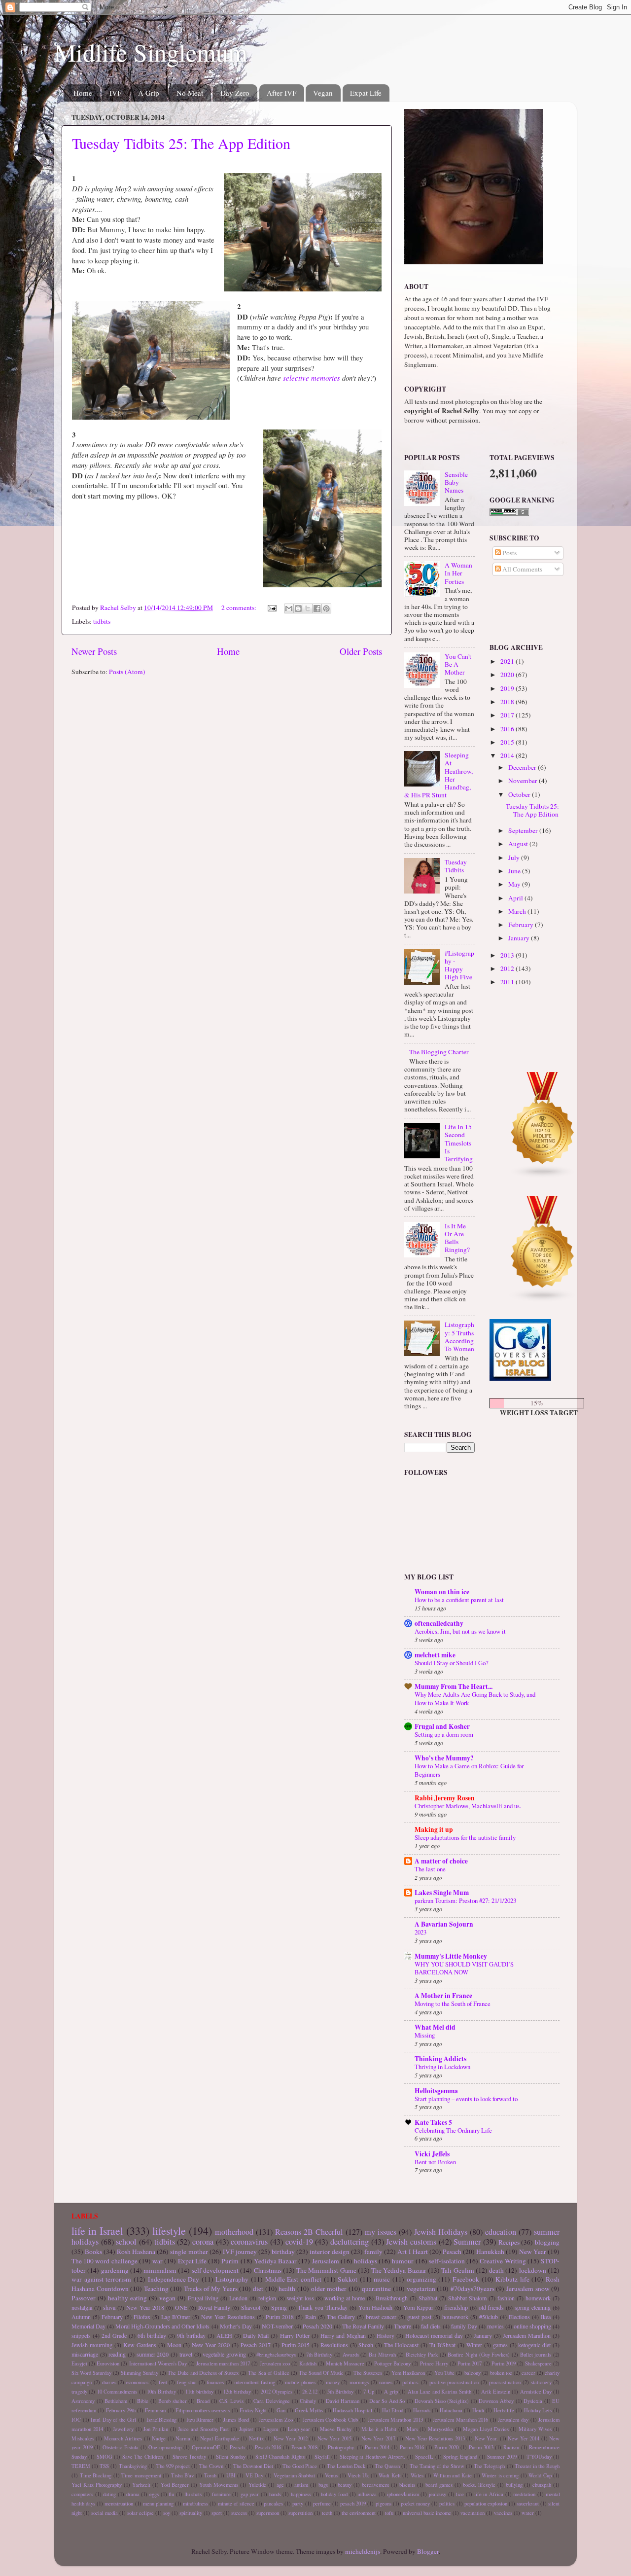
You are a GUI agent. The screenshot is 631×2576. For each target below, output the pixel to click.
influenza (367, 2494)
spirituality (191, 2513)
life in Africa (489, 2494)
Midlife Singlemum (151, 52)
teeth (327, 2513)
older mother (329, 2289)
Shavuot (251, 2307)
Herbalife (504, 2410)
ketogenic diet (534, 2345)
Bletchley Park (422, 2355)
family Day (464, 2326)
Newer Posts (94, 651)
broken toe (501, 2373)
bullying (514, 2485)
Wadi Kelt (390, 2475)
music (382, 2279)
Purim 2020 (447, 2447)
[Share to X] (308, 608)
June (515, 871)
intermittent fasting (255, 2382)
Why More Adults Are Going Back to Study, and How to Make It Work (475, 1699)
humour (403, 2261)
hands (275, 2494)
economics (137, 2382)
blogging (547, 2242)
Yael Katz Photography (97, 2485)
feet (163, 2382)
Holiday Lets (538, 2410)
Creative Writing (503, 2261)
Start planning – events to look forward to (466, 2099)
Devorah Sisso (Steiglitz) (442, 2401)
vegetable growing (224, 2354)
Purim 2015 (296, 2345)
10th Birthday (161, 2392)
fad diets (431, 2326)
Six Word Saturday (91, 2373)
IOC (76, 2420)
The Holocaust (401, 2345)
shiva (109, 2307)
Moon (174, 2345)
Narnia (183, 2438)
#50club (489, 2317)
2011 (508, 982)
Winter (474, 2345)
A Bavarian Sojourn (444, 1924)
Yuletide (257, 2485)
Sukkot (348, 2279)
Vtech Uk (358, 2475)
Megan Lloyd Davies (486, 2429)
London (238, 2298)
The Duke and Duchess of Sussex (203, 2373)
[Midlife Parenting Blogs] (543, 1176)
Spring (279, 2307)
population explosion (486, 2504)
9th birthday (191, 2335)
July (515, 858)
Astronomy (83, 2401)
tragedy (79, 2392)
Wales (417, 2475)
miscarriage (85, 2354)
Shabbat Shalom (467, 2298)
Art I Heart (412, 2252)
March (518, 911)
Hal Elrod (393, 2410)
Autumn (81, 2317)
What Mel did (435, 2027)
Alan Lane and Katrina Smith (440, 2392)
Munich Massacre (345, 2363)
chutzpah (542, 2485)
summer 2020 (153, 2354)
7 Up (368, 2392)
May (515, 884)
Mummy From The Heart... (454, 1686)
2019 (508, 688)
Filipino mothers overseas (203, 2410)
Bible (143, 2401)
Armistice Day (536, 2392)
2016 (508, 729)
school (126, 2242)
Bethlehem (116, 2401)
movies (495, 2326)
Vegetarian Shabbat (295, 2475)
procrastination (505, 2382)
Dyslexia (533, 2401)
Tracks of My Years (211, 2289)
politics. (411, 2382)
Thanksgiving (133, 2466)
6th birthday (152, 2335)
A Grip (149, 93)
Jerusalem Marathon (527, 2335)
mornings (359, 2382)
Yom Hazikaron (408, 2373)
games (500, 2345)
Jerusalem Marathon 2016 (460, 2420)
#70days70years (473, 2289)
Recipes (509, 2242)
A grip (391, 2392)
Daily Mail (256, 2335)
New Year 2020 (211, 2345)
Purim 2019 (504, 2363)
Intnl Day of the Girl (113, 2420)
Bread (203, 2401)
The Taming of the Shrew (437, 2466)
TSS (104, 2466)
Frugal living (203, 2298)
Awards (351, 2355)
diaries (109, 2382)
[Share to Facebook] (317, 608)
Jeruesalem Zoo (276, 2420)
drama (133, 2494)
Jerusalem (326, 2261)
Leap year (299, 2429)
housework (455, 2317)
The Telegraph (489, 2466)
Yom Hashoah (375, 2307)
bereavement (375, 2485)
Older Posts (361, 651)
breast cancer (381, 2317)
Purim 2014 (377, 2447)
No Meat (190, 93)
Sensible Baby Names (456, 482)
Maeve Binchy (336, 2429)
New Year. (486, 2438)
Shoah (366, 2345)
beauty (345, 2485)
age (280, 2485)
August (519, 844)
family (373, 2252)
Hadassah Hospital (352, 2410)
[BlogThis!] (298, 608)
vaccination (473, 2513)
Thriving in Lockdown (442, 2067)
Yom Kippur (418, 2307)
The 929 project (173, 2466)
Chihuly (308, 2401)
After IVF (281, 93)
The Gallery (341, 2317)
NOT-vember (277, 2326)
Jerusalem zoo (275, 2363)
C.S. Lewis (232, 2401)
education (501, 2232)
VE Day (255, 2475)
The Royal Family (363, 2326)
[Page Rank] (509, 513)
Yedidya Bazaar (275, 2261)
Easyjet (79, 2363)
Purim (230, 2261)
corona (203, 2242)
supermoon (268, 2513)
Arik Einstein (495, 2392)
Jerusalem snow (528, 2289)
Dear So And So (387, 2401)
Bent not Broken (435, 2162)
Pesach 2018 (305, 2447)
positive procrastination (454, 2382)
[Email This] (289, 608)
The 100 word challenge (105, 2261)
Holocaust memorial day (434, 2335)
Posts (509, 553)
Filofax (142, 2317)
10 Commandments (117, 2392)
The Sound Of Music (321, 2373)
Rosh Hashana (136, 2252)
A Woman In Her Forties (458, 573)
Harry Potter (295, 2335)
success (239, 2513)
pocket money (415, 2504)
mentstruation (119, 2504)
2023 (421, 1932)
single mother (189, 2252)
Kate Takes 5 (433, 2122)
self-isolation (447, 2261)
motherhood (234, 2232)
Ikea (546, 2317)
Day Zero (235, 93)
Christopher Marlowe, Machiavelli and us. (468, 1806)
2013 (508, 955)
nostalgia (82, 2307)
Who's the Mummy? (444, 1758)
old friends (491, 2307)
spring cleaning (533, 2307)
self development (215, 2270)
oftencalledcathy (439, 1623)
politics (447, 2504)
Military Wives (535, 2429)
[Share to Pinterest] (326, 608)
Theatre (403, 2326)
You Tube (444, 2373)
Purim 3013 (481, 2447)
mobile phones (300, 2382)
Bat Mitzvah (382, 2355)
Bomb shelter (173, 2401)
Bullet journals (536, 2355)
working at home (345, 2298)
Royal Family (214, 2307)
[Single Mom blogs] (543, 1300)
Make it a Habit (379, 2429)
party (298, 2504)
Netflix (256, 2438)
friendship (456, 2307)
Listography (232, 2279)
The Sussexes (368, 2373)
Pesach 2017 (256, 2345)
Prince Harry (434, 2363)
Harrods (422, 2410)
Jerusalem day (513, 2420)
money (333, 2382)
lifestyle (169, 2231)
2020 (508, 675)
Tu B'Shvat (442, 2345)
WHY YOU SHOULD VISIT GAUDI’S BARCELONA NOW (464, 1968)
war (158, 2261)
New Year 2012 (291, 2438)
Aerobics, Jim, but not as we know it (460, 1631)
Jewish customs (411, 2242)
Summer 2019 (502, 2457)
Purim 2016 (412, 2447)
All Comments (522, 569)
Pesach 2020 (317, 2326)
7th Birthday (319, 2355)
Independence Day (174, 2279)
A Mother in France (443, 1996)
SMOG (105, 2457)
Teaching (156, 2289)
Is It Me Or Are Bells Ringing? (457, 1238)
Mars (412, 2429)
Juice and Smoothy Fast (203, 2429)
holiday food (334, 2494)
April (516, 898)
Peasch (237, 2447)
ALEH (224, 2335)
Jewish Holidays (441, 2232)
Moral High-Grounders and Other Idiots (162, 2326)
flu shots (193, 2494)
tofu (389, 2513)
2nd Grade (114, 2335)
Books (93, 2252)
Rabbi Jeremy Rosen (445, 1798)
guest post (419, 2317)
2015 (508, 742)
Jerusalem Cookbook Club (330, 2420)
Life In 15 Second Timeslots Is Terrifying (459, 1143)
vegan (167, 2298)
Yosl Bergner (175, 2485)
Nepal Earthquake (219, 2438)
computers (82, 2494)
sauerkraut (528, 2504)
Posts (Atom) (127, 672)
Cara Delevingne (272, 2401)
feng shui (187, 2382)
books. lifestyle (479, 2485)
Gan (281, 2410)
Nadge (159, 2438)
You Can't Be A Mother (458, 664)
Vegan (323, 93)
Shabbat (428, 2298)
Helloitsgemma (436, 2091)
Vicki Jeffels (432, 2154)
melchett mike (435, 1655)
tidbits (102, 621)
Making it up (434, 1829)
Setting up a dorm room (444, 1734)
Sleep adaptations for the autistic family (465, 1837)
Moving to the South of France (453, 2004)
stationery (541, 2382)
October (520, 794)
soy (167, 2513)
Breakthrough (392, 2298)
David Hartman (343, 2401)
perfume (322, 2504)
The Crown (211, 2466)
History (386, 2335)
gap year (250, 2494)
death (496, 2270)
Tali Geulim (457, 2270)
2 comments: (240, 608)
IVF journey (240, 2252)
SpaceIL (424, 2457)
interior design (330, 2252)
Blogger (428, 2551)
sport (217, 2513)
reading (117, 2354)
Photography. (341, 2447)
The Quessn (387, 2466)
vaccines (503, 2513)
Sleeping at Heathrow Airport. (372, 2457)
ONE (181, 2307)
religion (267, 2298)
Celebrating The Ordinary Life (453, 2130)
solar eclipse (140, 2513)
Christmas (268, 2270)
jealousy (438, 2494)
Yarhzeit (141, 2485)
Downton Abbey (496, 2401)
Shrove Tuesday (189, 2457)
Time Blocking (96, 2475)
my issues (381, 2232)
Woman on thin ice (442, 1592)
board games (439, 2485)
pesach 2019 (353, 2504)
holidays (366, 2261)
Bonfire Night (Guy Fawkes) (479, 2355)
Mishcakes (83, 2438)
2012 (508, 968)
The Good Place (300, 2466)
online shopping (532, 2326)
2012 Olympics (277, 2392)
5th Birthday (340, 2392)
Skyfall (322, 2457)
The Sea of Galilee (268, 2373)
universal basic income (427, 2513)
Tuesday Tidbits (456, 866)
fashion (506, 2298)
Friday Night (253, 2410)
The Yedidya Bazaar (399, 2270)
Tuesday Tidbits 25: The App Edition (181, 143)
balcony (473, 2373)
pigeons (384, 2504)
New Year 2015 (334, 2438)
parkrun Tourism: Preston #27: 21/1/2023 (465, 1900)
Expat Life (366, 93)
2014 (508, 755)
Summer (467, 2242)
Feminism (155, 2410)
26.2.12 (310, 2392)
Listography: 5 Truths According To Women (459, 1337)
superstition (300, 2513)
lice (460, 2494)
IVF (115, 93)
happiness (301, 2494)
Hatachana (451, 2410)
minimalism (160, 2270)
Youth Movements (219, 2485)
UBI (231, 2475)
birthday (283, 2252)
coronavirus (249, 2242)
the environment (359, 2513)
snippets (81, 2335)
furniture (221, 2494)
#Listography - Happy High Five (459, 965)
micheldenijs (363, 2551)
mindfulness (195, 2504)
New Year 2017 (378, 2438)
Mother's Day (236, 2326)
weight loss (300, 2298)
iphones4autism (403, 2494)
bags (323, 2485)
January (520, 938)
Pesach (452, 2252)
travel (186, 2354)
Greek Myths (309, 2410)
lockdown (533, 2270)
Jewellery (123, 2429)
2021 (508, 661)
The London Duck (346, 2466)
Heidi (478, 2410)
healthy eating (127, 2298)
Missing (425, 2035)
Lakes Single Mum (442, 1893)
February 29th (121, 2410)
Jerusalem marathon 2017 (223, 2363)
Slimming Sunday (139, 2373)
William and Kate (453, 2475)
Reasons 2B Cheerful (309, 2232)
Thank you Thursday (323, 2307)
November (524, 781)
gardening (115, 2270)
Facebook (466, 2279)
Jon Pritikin (156, 2429)
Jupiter (246, 2429)
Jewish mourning (92, 2345)
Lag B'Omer (176, 2317)
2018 (508, 702)
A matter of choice (441, 1861)
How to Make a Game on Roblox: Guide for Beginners (469, 1770)
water (528, 2513)
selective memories (312, 378)
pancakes (273, 2504)
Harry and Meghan (343, 2335)
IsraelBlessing (161, 2420)
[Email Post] (271, 608)
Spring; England (460, 2457)
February (522, 925)
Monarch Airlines (123, 2438)
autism (301, 2485)
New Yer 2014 (524, 2438)
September (524, 830)
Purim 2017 (470, 2363)
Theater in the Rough (537, 2466)
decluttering (350, 2242)
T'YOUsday (539, 2457)
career (528, 2373)
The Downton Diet (253, 2466)
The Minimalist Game (326, 2270)
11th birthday (199, 2392)
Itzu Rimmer (200, 2420)
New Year (533, 2252)
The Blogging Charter (439, 1052)
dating (109, 2494)
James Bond (236, 2420)
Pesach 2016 (268, 2447)
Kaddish (308, 2363)
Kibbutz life (512, 2279)
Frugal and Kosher (442, 1726)
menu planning (158, 2504)
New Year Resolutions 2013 (435, 2438)
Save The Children (142, 2457)
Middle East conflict (293, 2279)
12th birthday (237, 2392)
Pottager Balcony (392, 2363)
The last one (430, 1869)
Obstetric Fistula (121, 2447)
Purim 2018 (280, 2317)
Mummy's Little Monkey (451, 1956)
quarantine (376, 2289)
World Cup (540, 2475)
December (523, 767)
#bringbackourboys (276, 2355)
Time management (141, 2475)
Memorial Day (88, 2326)
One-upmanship (165, 2447)
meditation (524, 2494)
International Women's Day (158, 2363)
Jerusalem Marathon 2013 (395, 2420)
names (386, 2382)
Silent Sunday (230, 2457)
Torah (210, 2475)
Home (83, 93)
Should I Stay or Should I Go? (452, 1663)
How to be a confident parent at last (459, 1600)
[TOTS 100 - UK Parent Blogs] (530, 1055)
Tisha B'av (183, 2475)
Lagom (271, 2429)
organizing (421, 2279)
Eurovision (108, 2363)
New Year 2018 (145, 2307)
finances (215, 2382)
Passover (84, 2298)
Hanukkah (490, 2252)
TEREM (81, 2466)
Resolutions (334, 2345)
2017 (508, 715)
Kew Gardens (140, 2345)
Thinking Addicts (440, 2059)
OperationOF (206, 2447)
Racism (511, 2447)
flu (171, 2494)
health (287, 2289)
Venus (331, 2475)
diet (258, 2289)
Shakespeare (538, 2363)
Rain (311, 2317)
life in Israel (97, 2231)
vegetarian (421, 2289)
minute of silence (236, 2504)
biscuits (407, 2485)
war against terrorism (101, 2279)
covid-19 (299, 2242)
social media (105, 2513)
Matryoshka (440, 2429)
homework (538, 2298)
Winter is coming (500, 2475)
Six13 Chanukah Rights (280, 2457)
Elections (519, 2317)
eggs (154, 2494)
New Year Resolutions (228, 2317)
